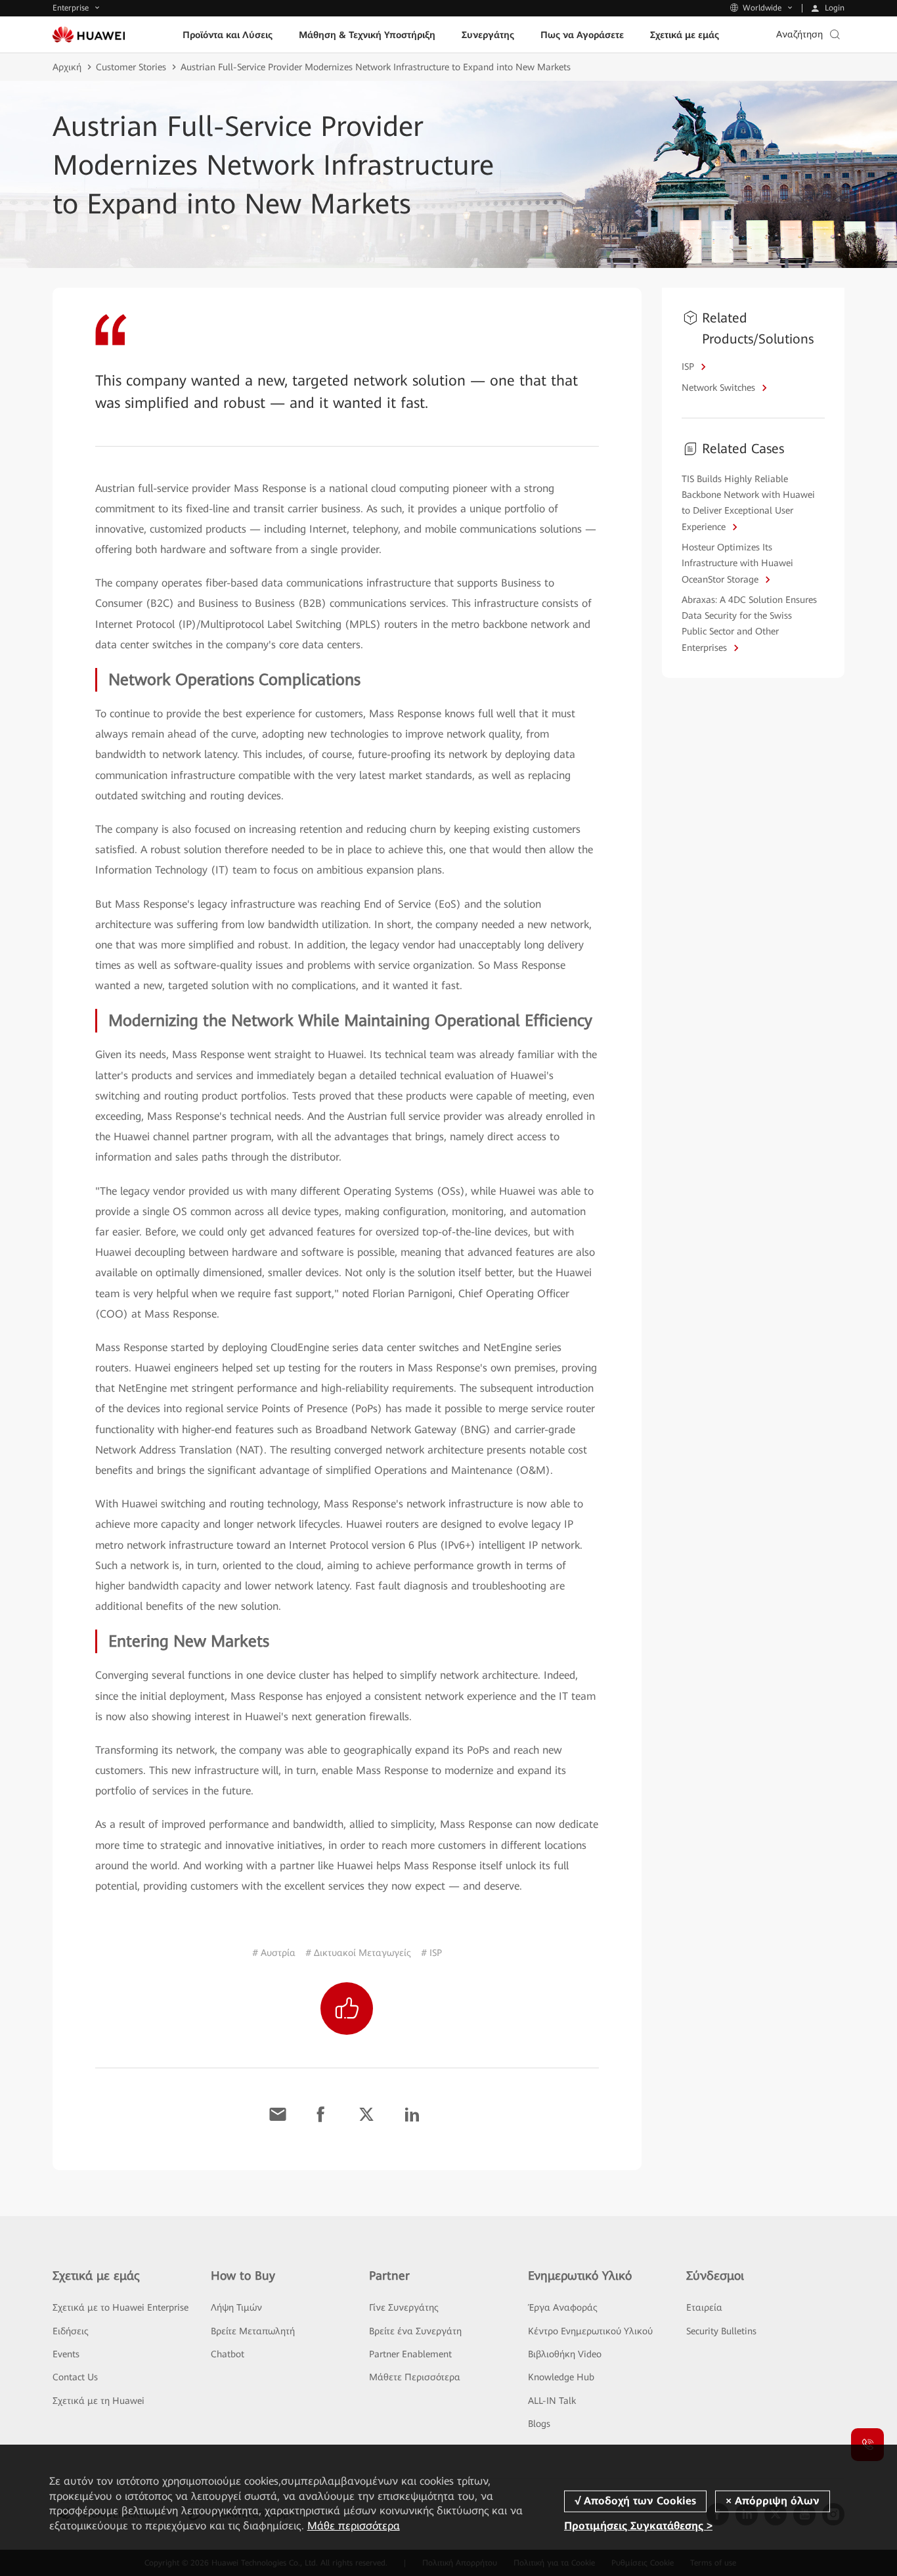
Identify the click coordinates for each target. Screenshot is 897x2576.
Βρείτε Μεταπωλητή (253, 2331)
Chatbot (228, 2354)
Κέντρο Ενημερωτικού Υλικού (590, 2331)
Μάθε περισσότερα (354, 2526)
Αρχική (67, 67)
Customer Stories (131, 67)
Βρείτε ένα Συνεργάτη (415, 2331)
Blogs (539, 2424)
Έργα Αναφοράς (563, 2307)
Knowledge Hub (561, 2377)
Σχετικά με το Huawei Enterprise (120, 2307)
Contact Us (75, 2377)
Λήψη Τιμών (236, 2307)
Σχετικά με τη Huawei (98, 2401)
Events (66, 2354)
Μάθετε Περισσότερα (415, 2377)
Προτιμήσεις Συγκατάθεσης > (638, 2526)
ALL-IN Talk (552, 2401)
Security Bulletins (721, 2331)
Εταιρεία (704, 2307)
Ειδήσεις (71, 2331)
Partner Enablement (410, 2354)
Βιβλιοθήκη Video (565, 2354)
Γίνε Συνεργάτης (404, 2307)
